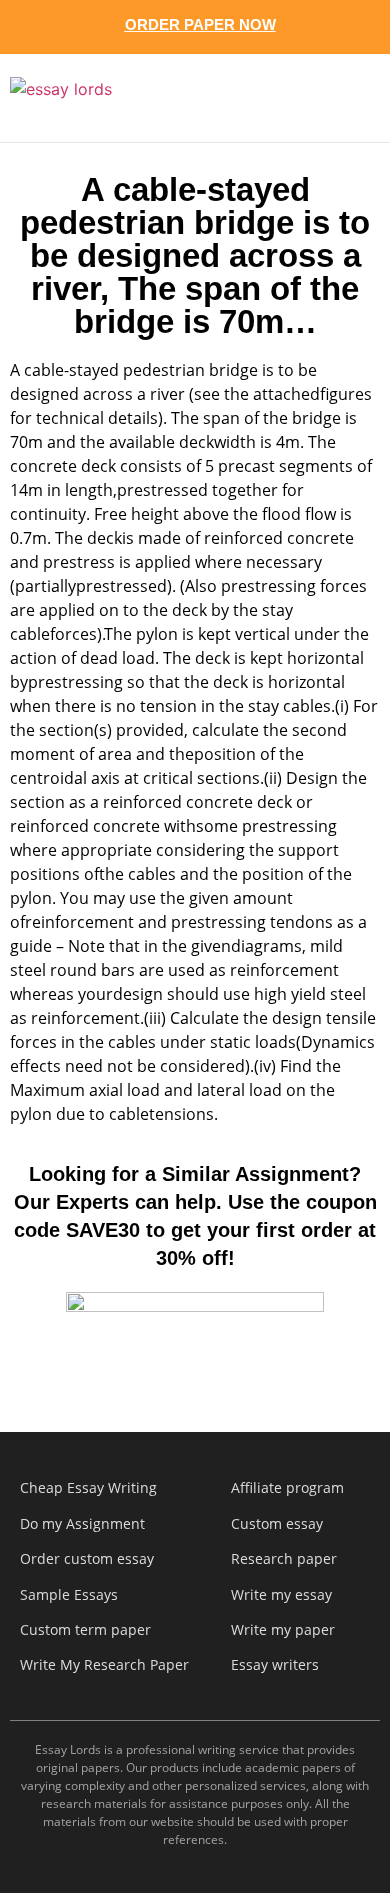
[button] (342, 98)
